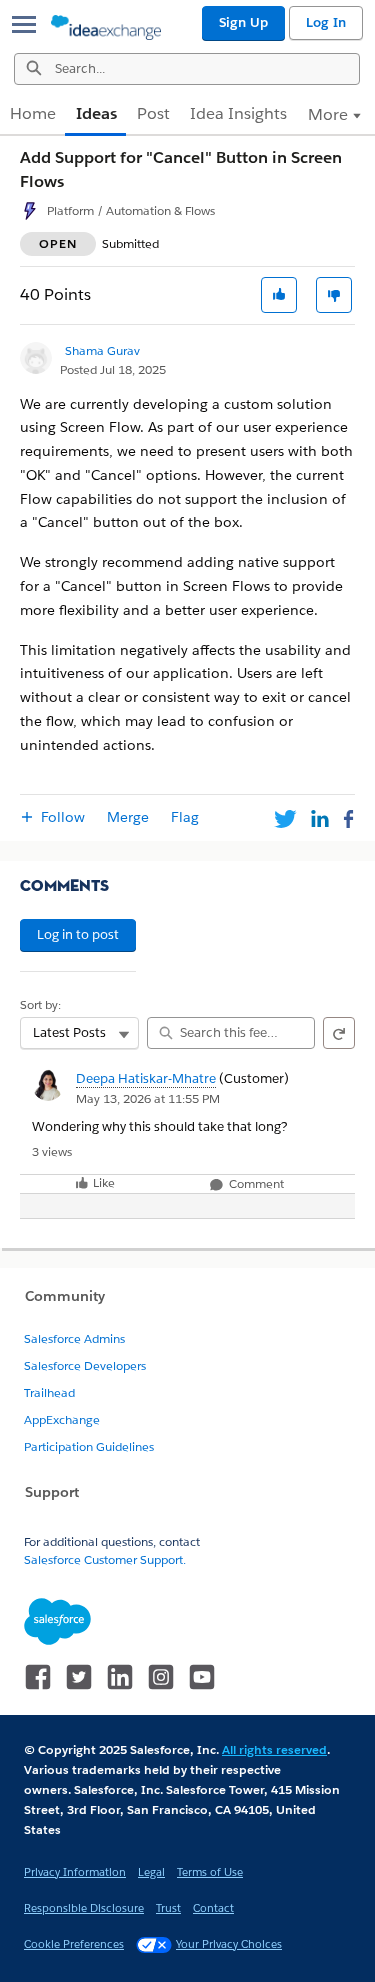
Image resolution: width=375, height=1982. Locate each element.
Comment (255, 1184)
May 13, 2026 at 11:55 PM (148, 1098)
